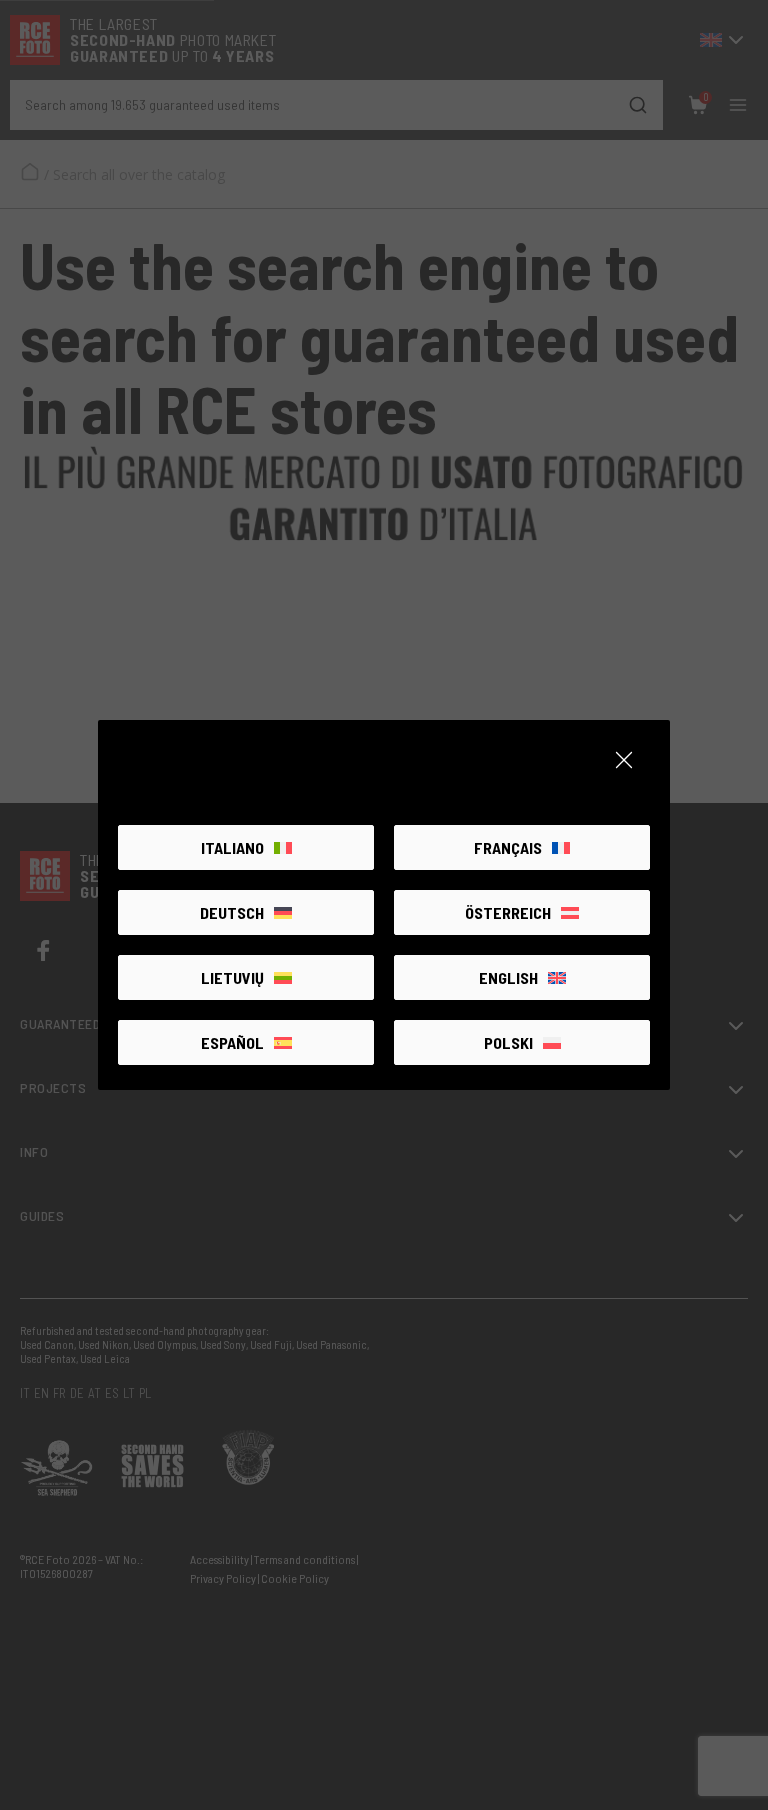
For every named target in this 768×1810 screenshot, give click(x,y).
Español (232, 1042)
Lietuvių (232, 977)
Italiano (232, 847)
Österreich (508, 912)
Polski (508, 1042)
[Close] (624, 760)
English (508, 977)
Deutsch (232, 912)
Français (508, 847)
